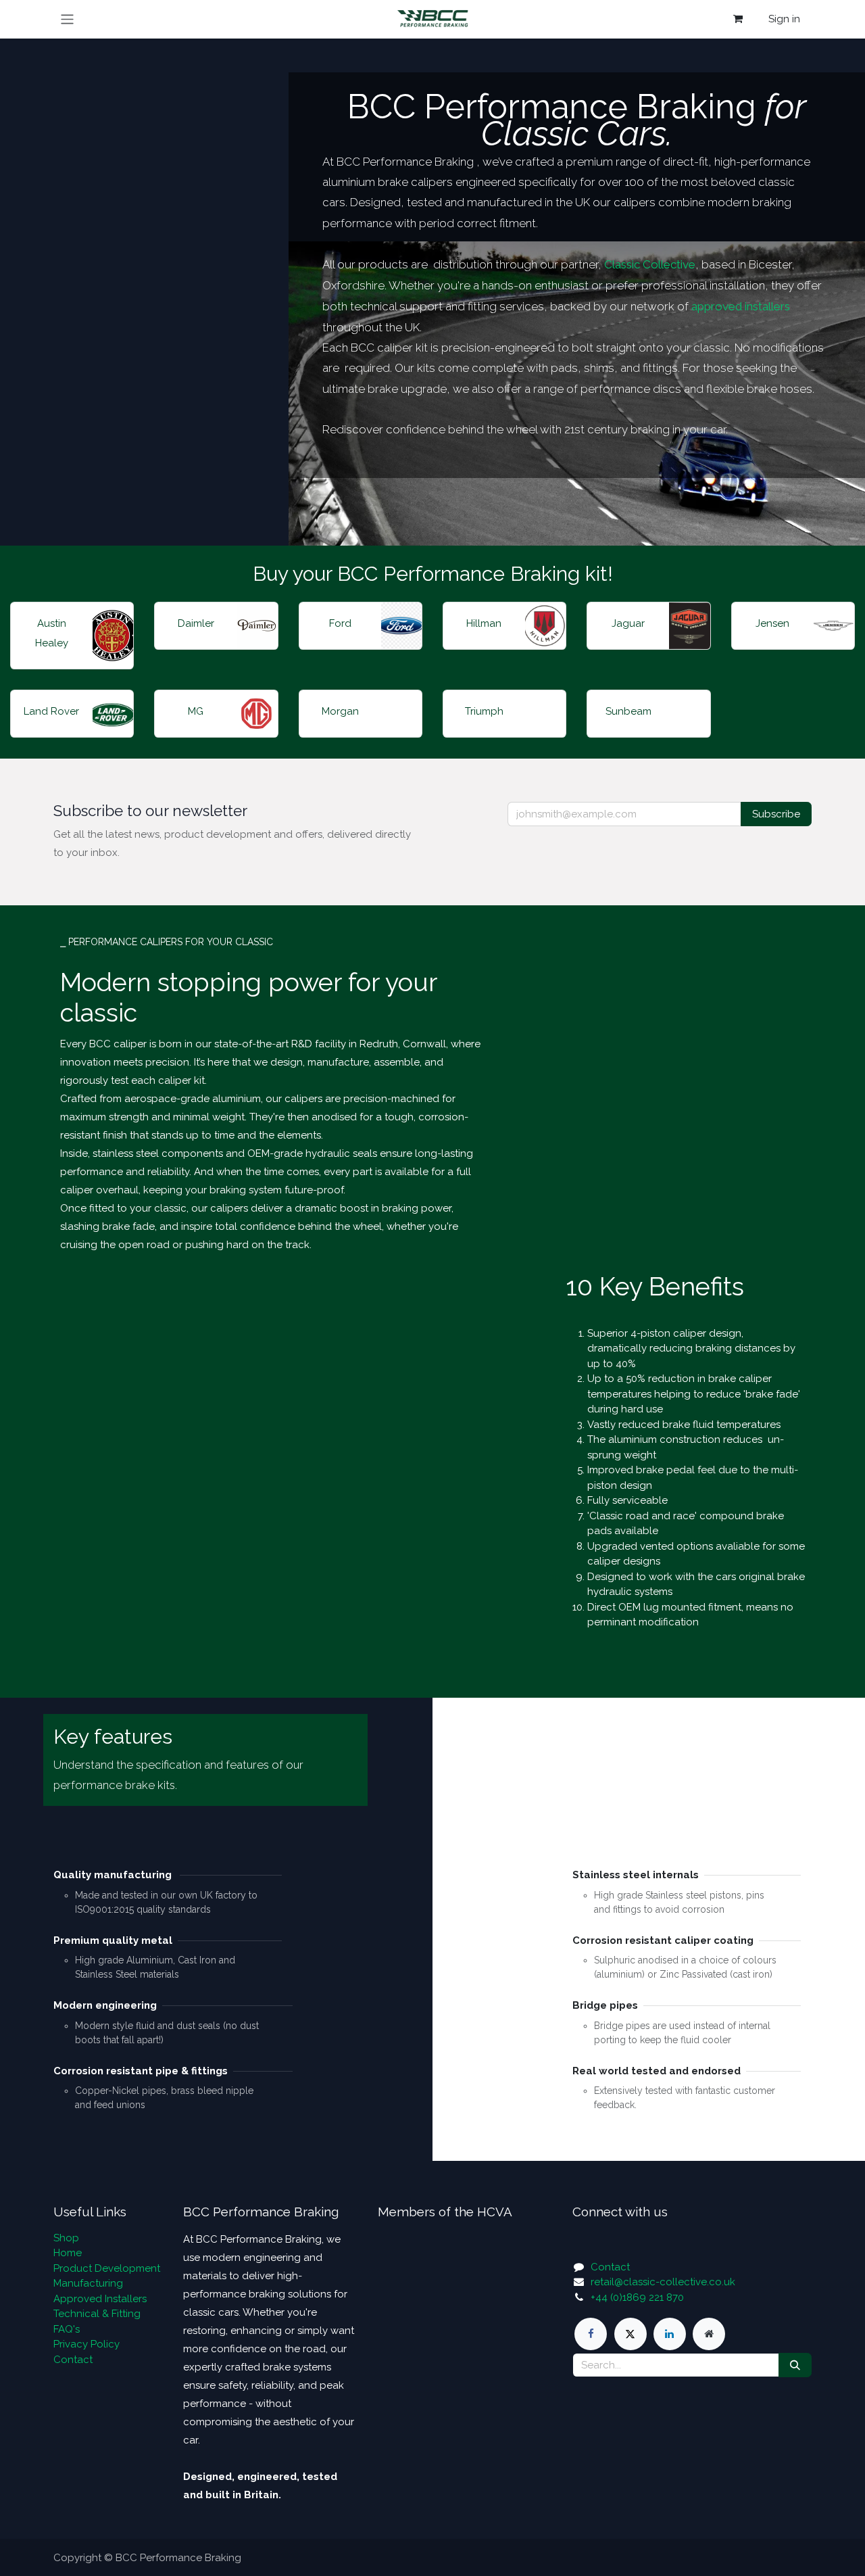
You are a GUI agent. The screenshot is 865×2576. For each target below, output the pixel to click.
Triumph (484, 711)
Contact (73, 2360)
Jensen (772, 623)
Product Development (107, 2268)
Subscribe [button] (776, 814)
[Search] (795, 2365)
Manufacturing (88, 2283)
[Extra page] (709, 2334)
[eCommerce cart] (738, 19)
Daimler (196, 623)
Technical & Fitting (97, 2314)
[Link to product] (113, 636)
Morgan (340, 711)
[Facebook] (591, 2334)
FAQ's (67, 2329)
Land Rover (51, 711)
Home (68, 2253)
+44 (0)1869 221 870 (637, 2297)
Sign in (784, 19)
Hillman (484, 623)
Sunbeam (628, 711)
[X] (631, 2334)
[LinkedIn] (670, 2334)
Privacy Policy (86, 2344)
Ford (340, 623)
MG (196, 711)
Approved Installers (100, 2299)
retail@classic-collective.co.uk (663, 2282)
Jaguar (628, 623)
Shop (66, 2238)
